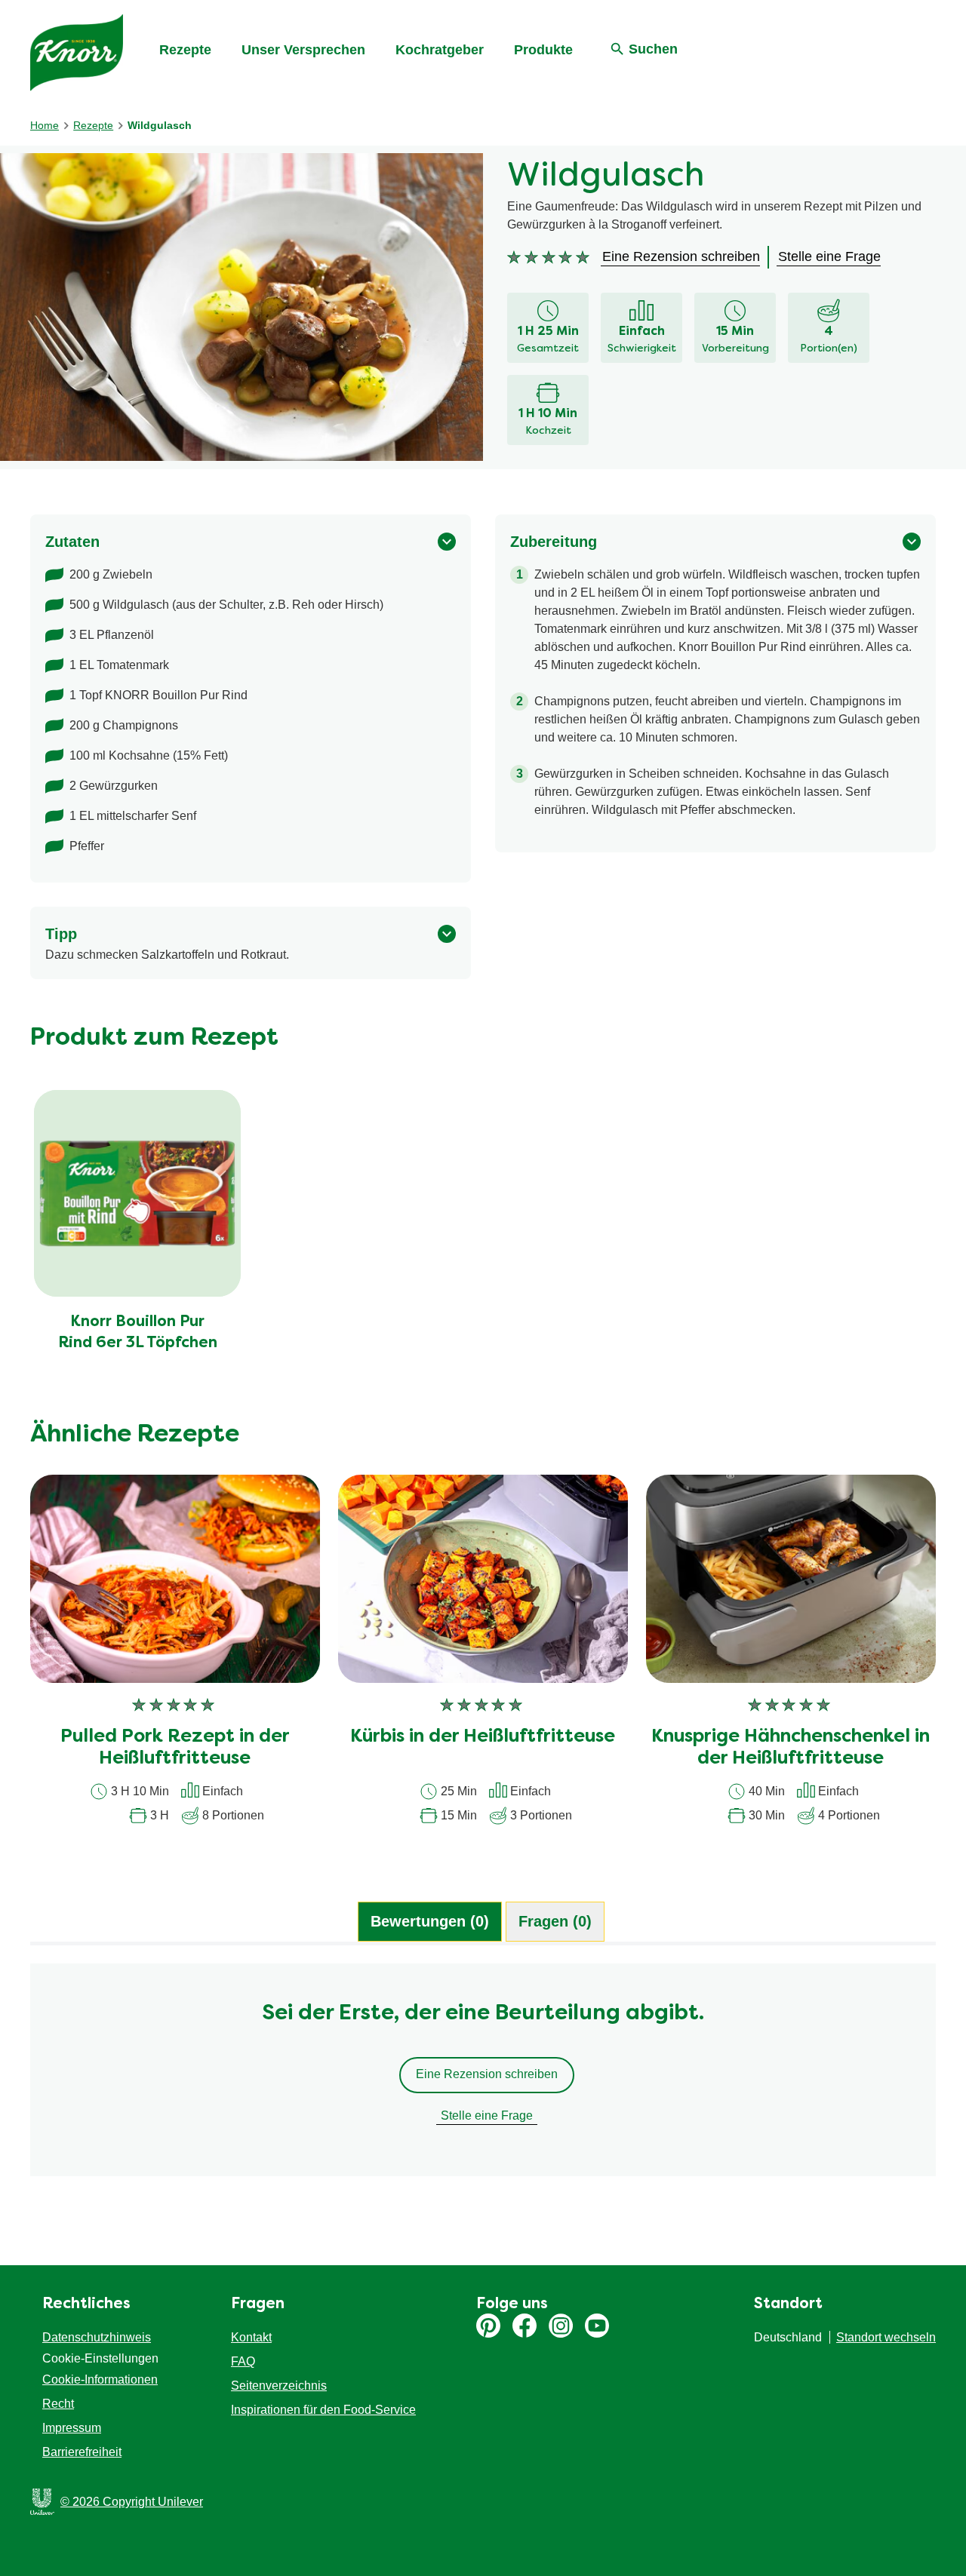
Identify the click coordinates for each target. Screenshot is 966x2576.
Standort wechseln (886, 2337)
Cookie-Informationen (100, 2379)
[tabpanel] (483, 2077)
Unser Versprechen (303, 50)
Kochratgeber (440, 50)
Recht (58, 2404)
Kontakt (251, 2337)
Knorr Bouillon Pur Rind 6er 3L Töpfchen (138, 1333)
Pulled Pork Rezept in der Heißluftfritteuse (175, 1748)
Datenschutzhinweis (97, 2337)
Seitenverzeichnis (279, 2386)
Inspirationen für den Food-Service (323, 2410)
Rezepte (185, 50)
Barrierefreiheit (82, 2452)
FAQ (243, 2361)
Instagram (561, 2326)
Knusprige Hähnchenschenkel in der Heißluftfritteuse (791, 1748)
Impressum (72, 2428)
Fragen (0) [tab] (555, 1921)
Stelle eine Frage (487, 2115)
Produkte (543, 50)
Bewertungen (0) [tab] (430, 1921)
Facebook (525, 2326)
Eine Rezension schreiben (487, 2074)
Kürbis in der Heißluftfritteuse (483, 1737)
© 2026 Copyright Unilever (132, 2502)
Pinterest (488, 2326)
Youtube (597, 2326)
